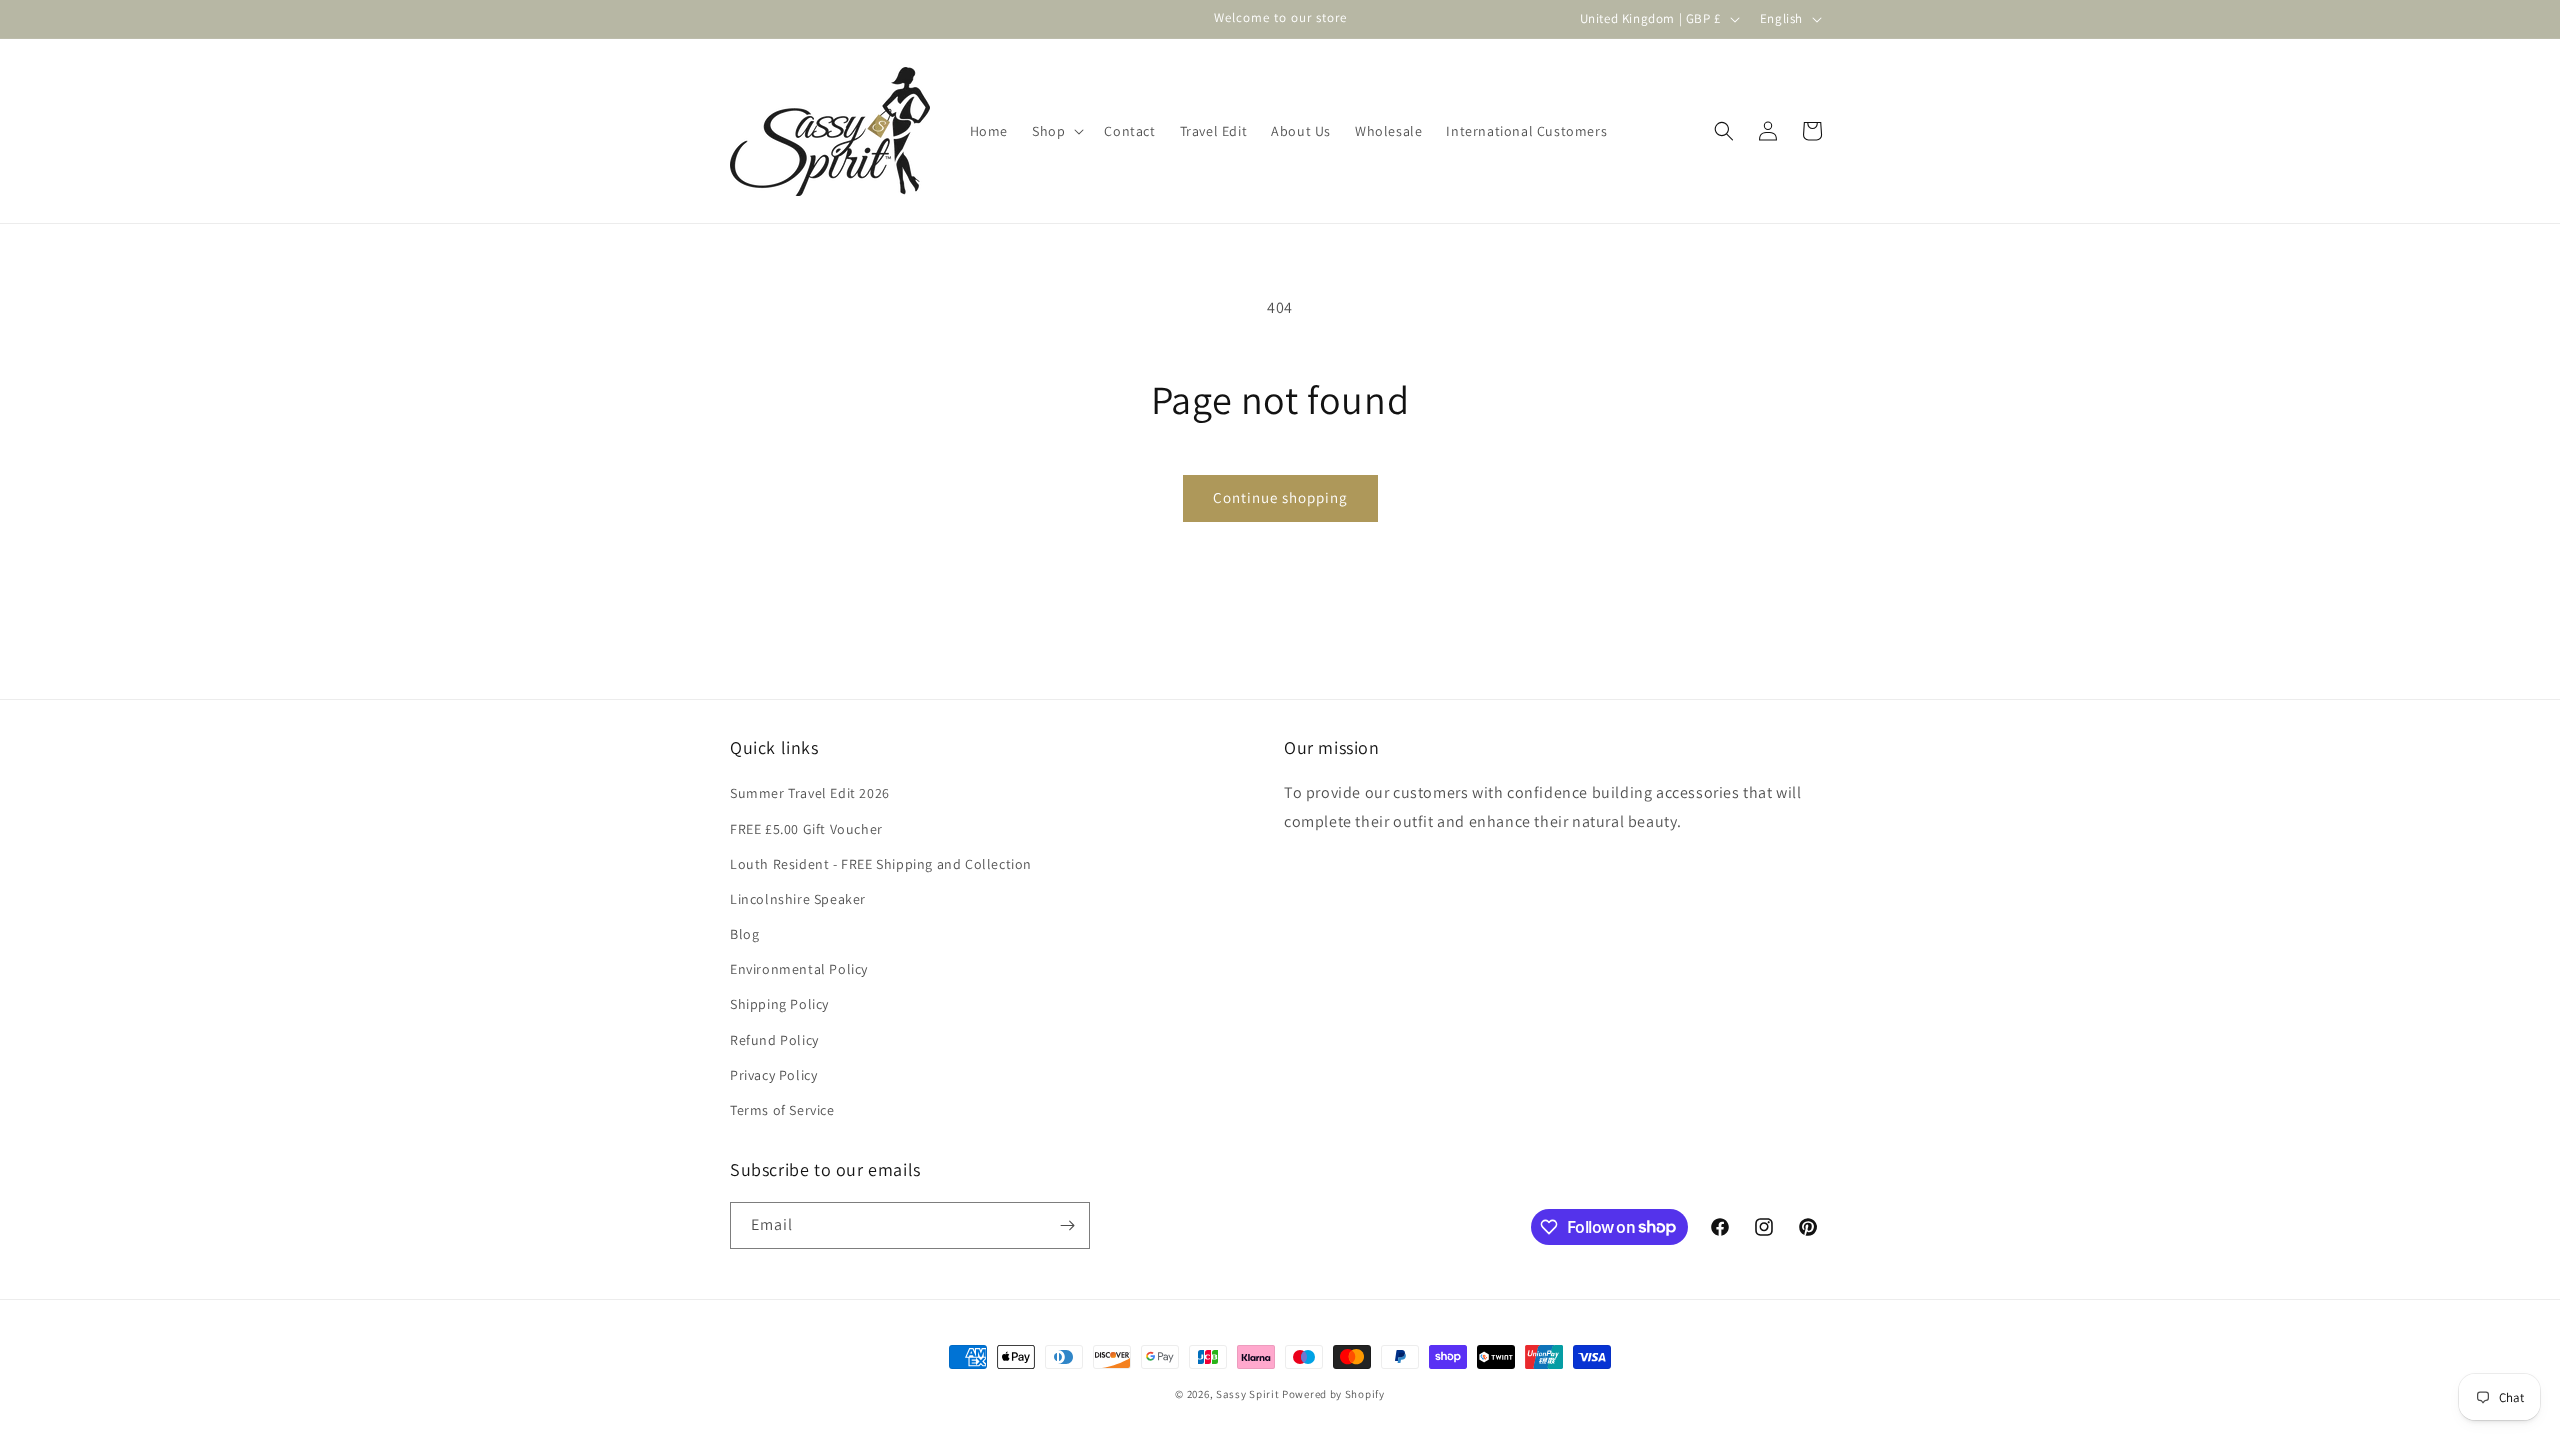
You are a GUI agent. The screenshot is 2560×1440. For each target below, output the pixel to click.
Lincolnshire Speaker (798, 899)
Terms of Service (782, 1110)
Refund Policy (774, 1040)
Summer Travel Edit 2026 (810, 793)
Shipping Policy (779, 1004)
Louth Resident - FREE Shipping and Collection (881, 864)
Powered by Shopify (1333, 1394)
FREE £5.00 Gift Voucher (806, 829)
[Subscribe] (1067, 1225)
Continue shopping (1280, 497)
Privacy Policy (773, 1075)
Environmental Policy (799, 969)
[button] (1056, 131)
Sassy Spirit (1247, 1394)
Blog (744, 934)
